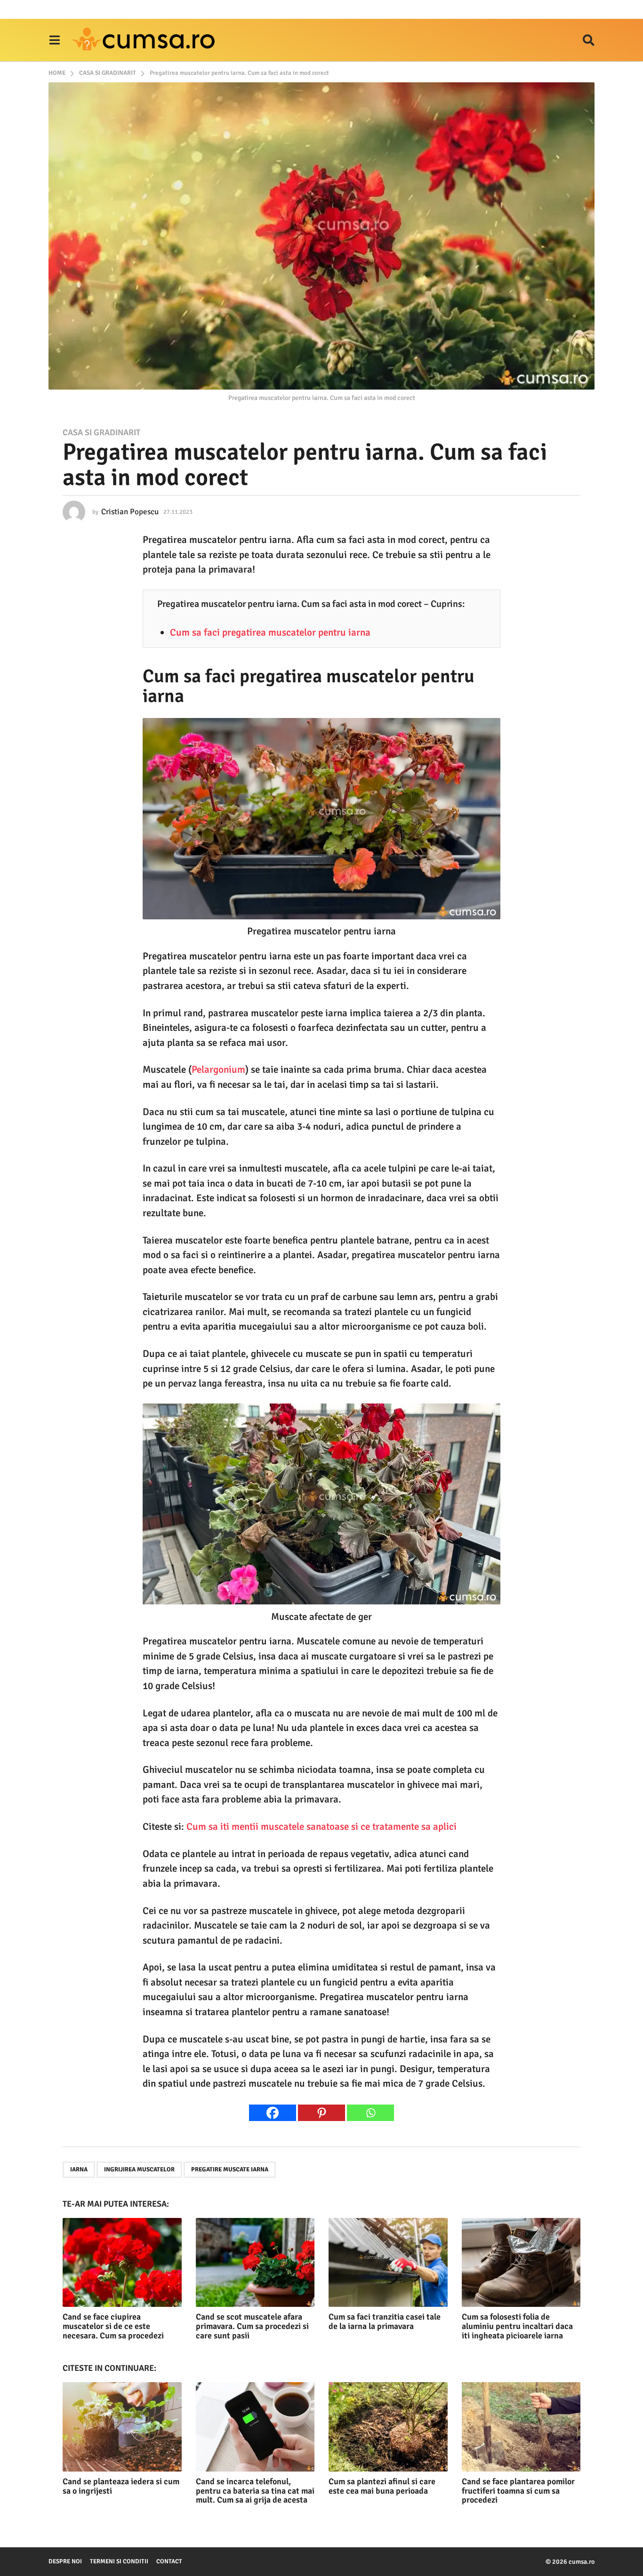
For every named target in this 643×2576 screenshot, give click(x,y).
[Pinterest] (321, 2113)
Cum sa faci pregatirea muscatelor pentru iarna (270, 632)
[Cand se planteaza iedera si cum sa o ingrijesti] (122, 2427)
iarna (79, 2169)
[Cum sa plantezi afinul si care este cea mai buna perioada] (388, 2427)
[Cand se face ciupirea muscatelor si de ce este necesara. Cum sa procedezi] (122, 2262)
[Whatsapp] (370, 2113)
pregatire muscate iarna (230, 2169)
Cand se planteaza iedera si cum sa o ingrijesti (121, 2486)
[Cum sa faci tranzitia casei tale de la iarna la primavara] (388, 2262)
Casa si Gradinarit (101, 432)
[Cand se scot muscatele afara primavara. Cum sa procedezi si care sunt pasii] (255, 2262)
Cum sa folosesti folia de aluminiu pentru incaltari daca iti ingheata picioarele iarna (517, 2326)
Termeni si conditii (119, 2561)
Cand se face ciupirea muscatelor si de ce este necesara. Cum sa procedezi (113, 2326)
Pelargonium (218, 1069)
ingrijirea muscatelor (139, 2169)
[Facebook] (273, 2113)
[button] (54, 40)
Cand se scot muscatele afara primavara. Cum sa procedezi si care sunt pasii (252, 2326)
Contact (169, 2561)
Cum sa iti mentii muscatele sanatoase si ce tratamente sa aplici (321, 1826)
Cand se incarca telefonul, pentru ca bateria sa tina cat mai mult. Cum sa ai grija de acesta (255, 2491)
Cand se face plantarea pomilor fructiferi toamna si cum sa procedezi (518, 2491)
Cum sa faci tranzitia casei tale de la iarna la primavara (385, 2321)
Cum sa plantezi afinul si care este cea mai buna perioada (382, 2486)
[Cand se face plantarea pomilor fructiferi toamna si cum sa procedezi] (521, 2427)
